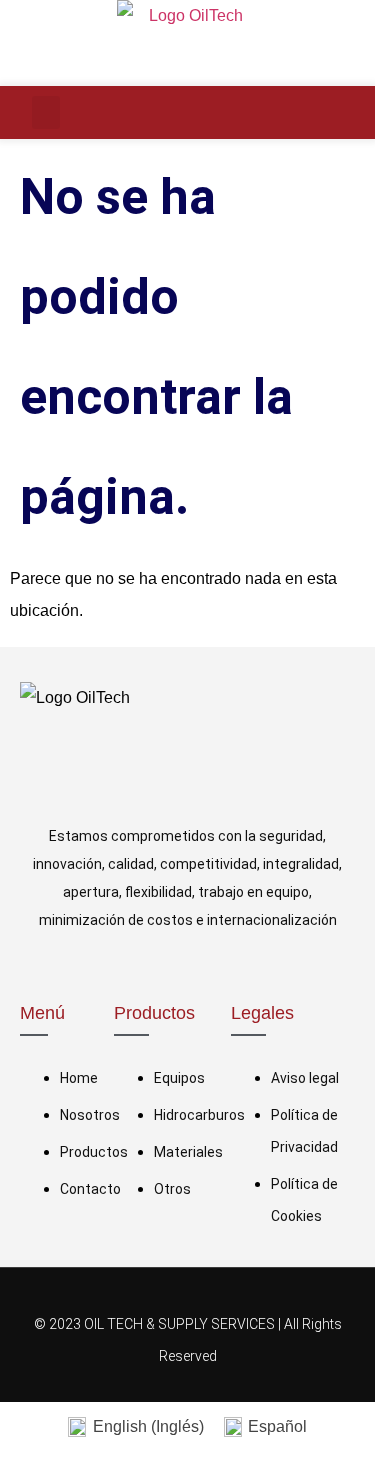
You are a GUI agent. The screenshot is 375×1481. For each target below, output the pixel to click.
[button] (46, 112)
